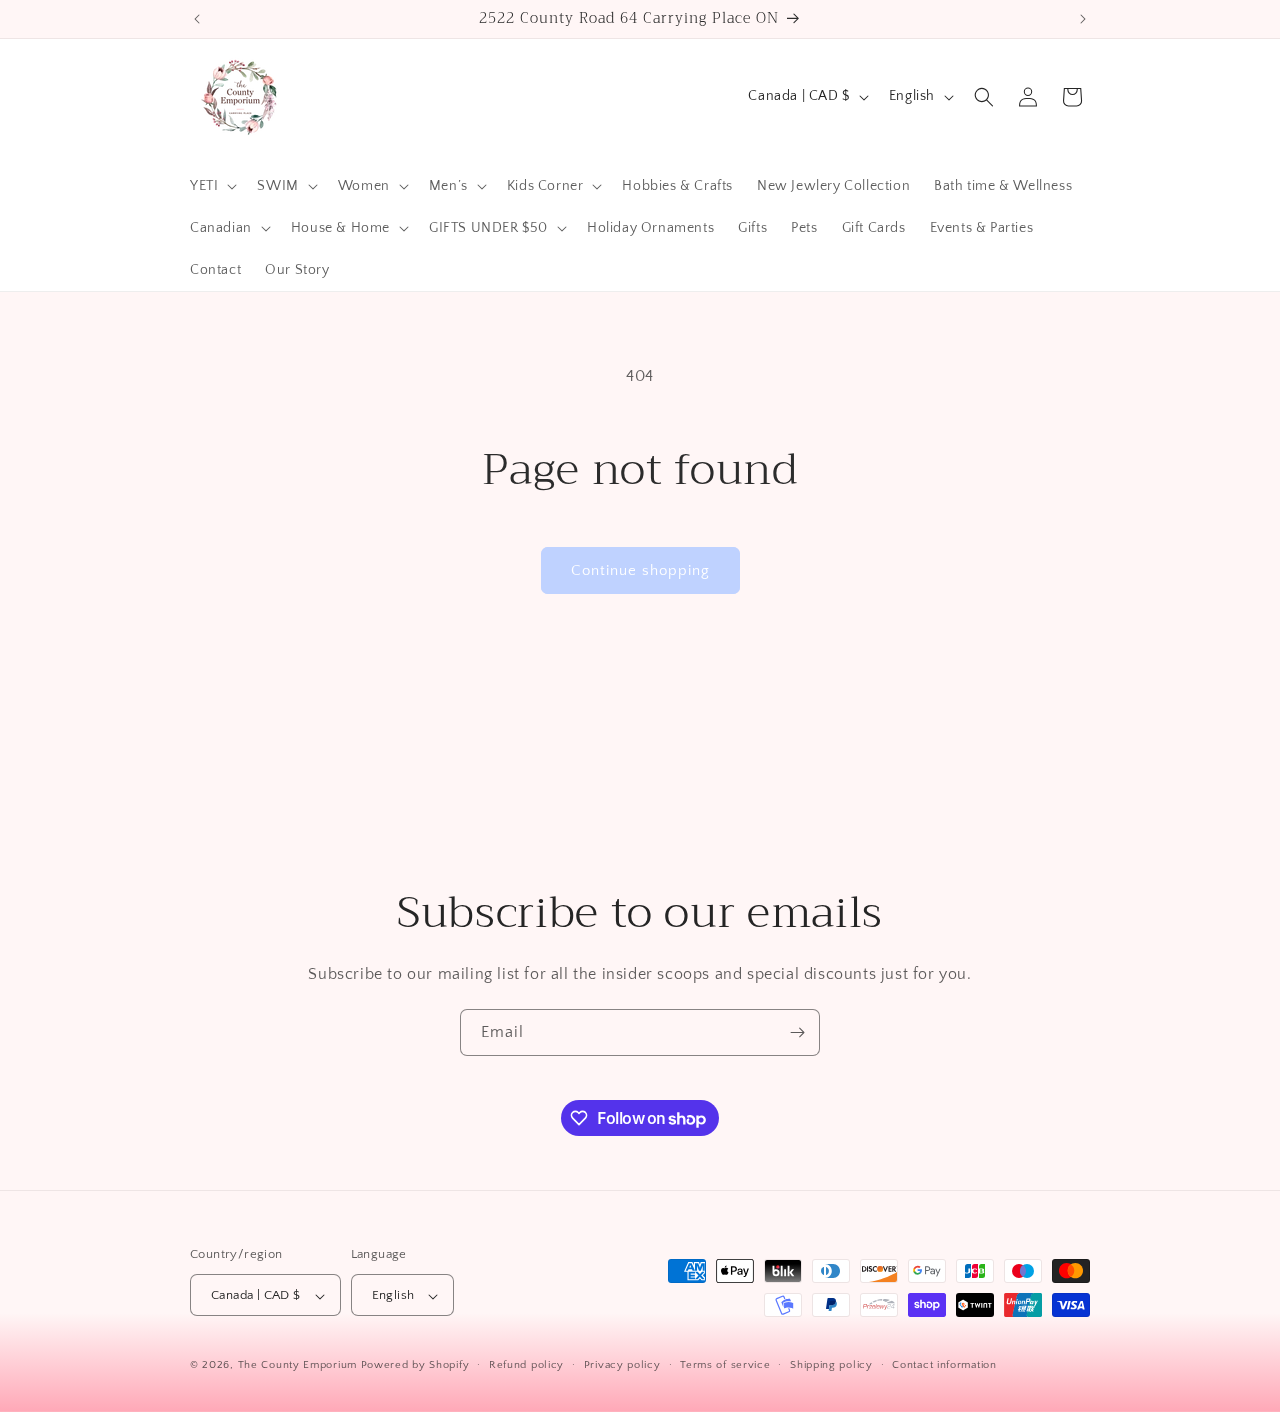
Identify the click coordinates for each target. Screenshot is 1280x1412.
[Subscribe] (797, 1032)
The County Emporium (299, 1366)
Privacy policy (622, 1365)
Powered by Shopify (415, 1366)
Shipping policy (831, 1365)
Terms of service (725, 1365)
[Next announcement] (1083, 19)
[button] (211, 186)
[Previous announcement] (197, 19)
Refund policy (526, 1365)
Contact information (944, 1365)
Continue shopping (640, 570)
